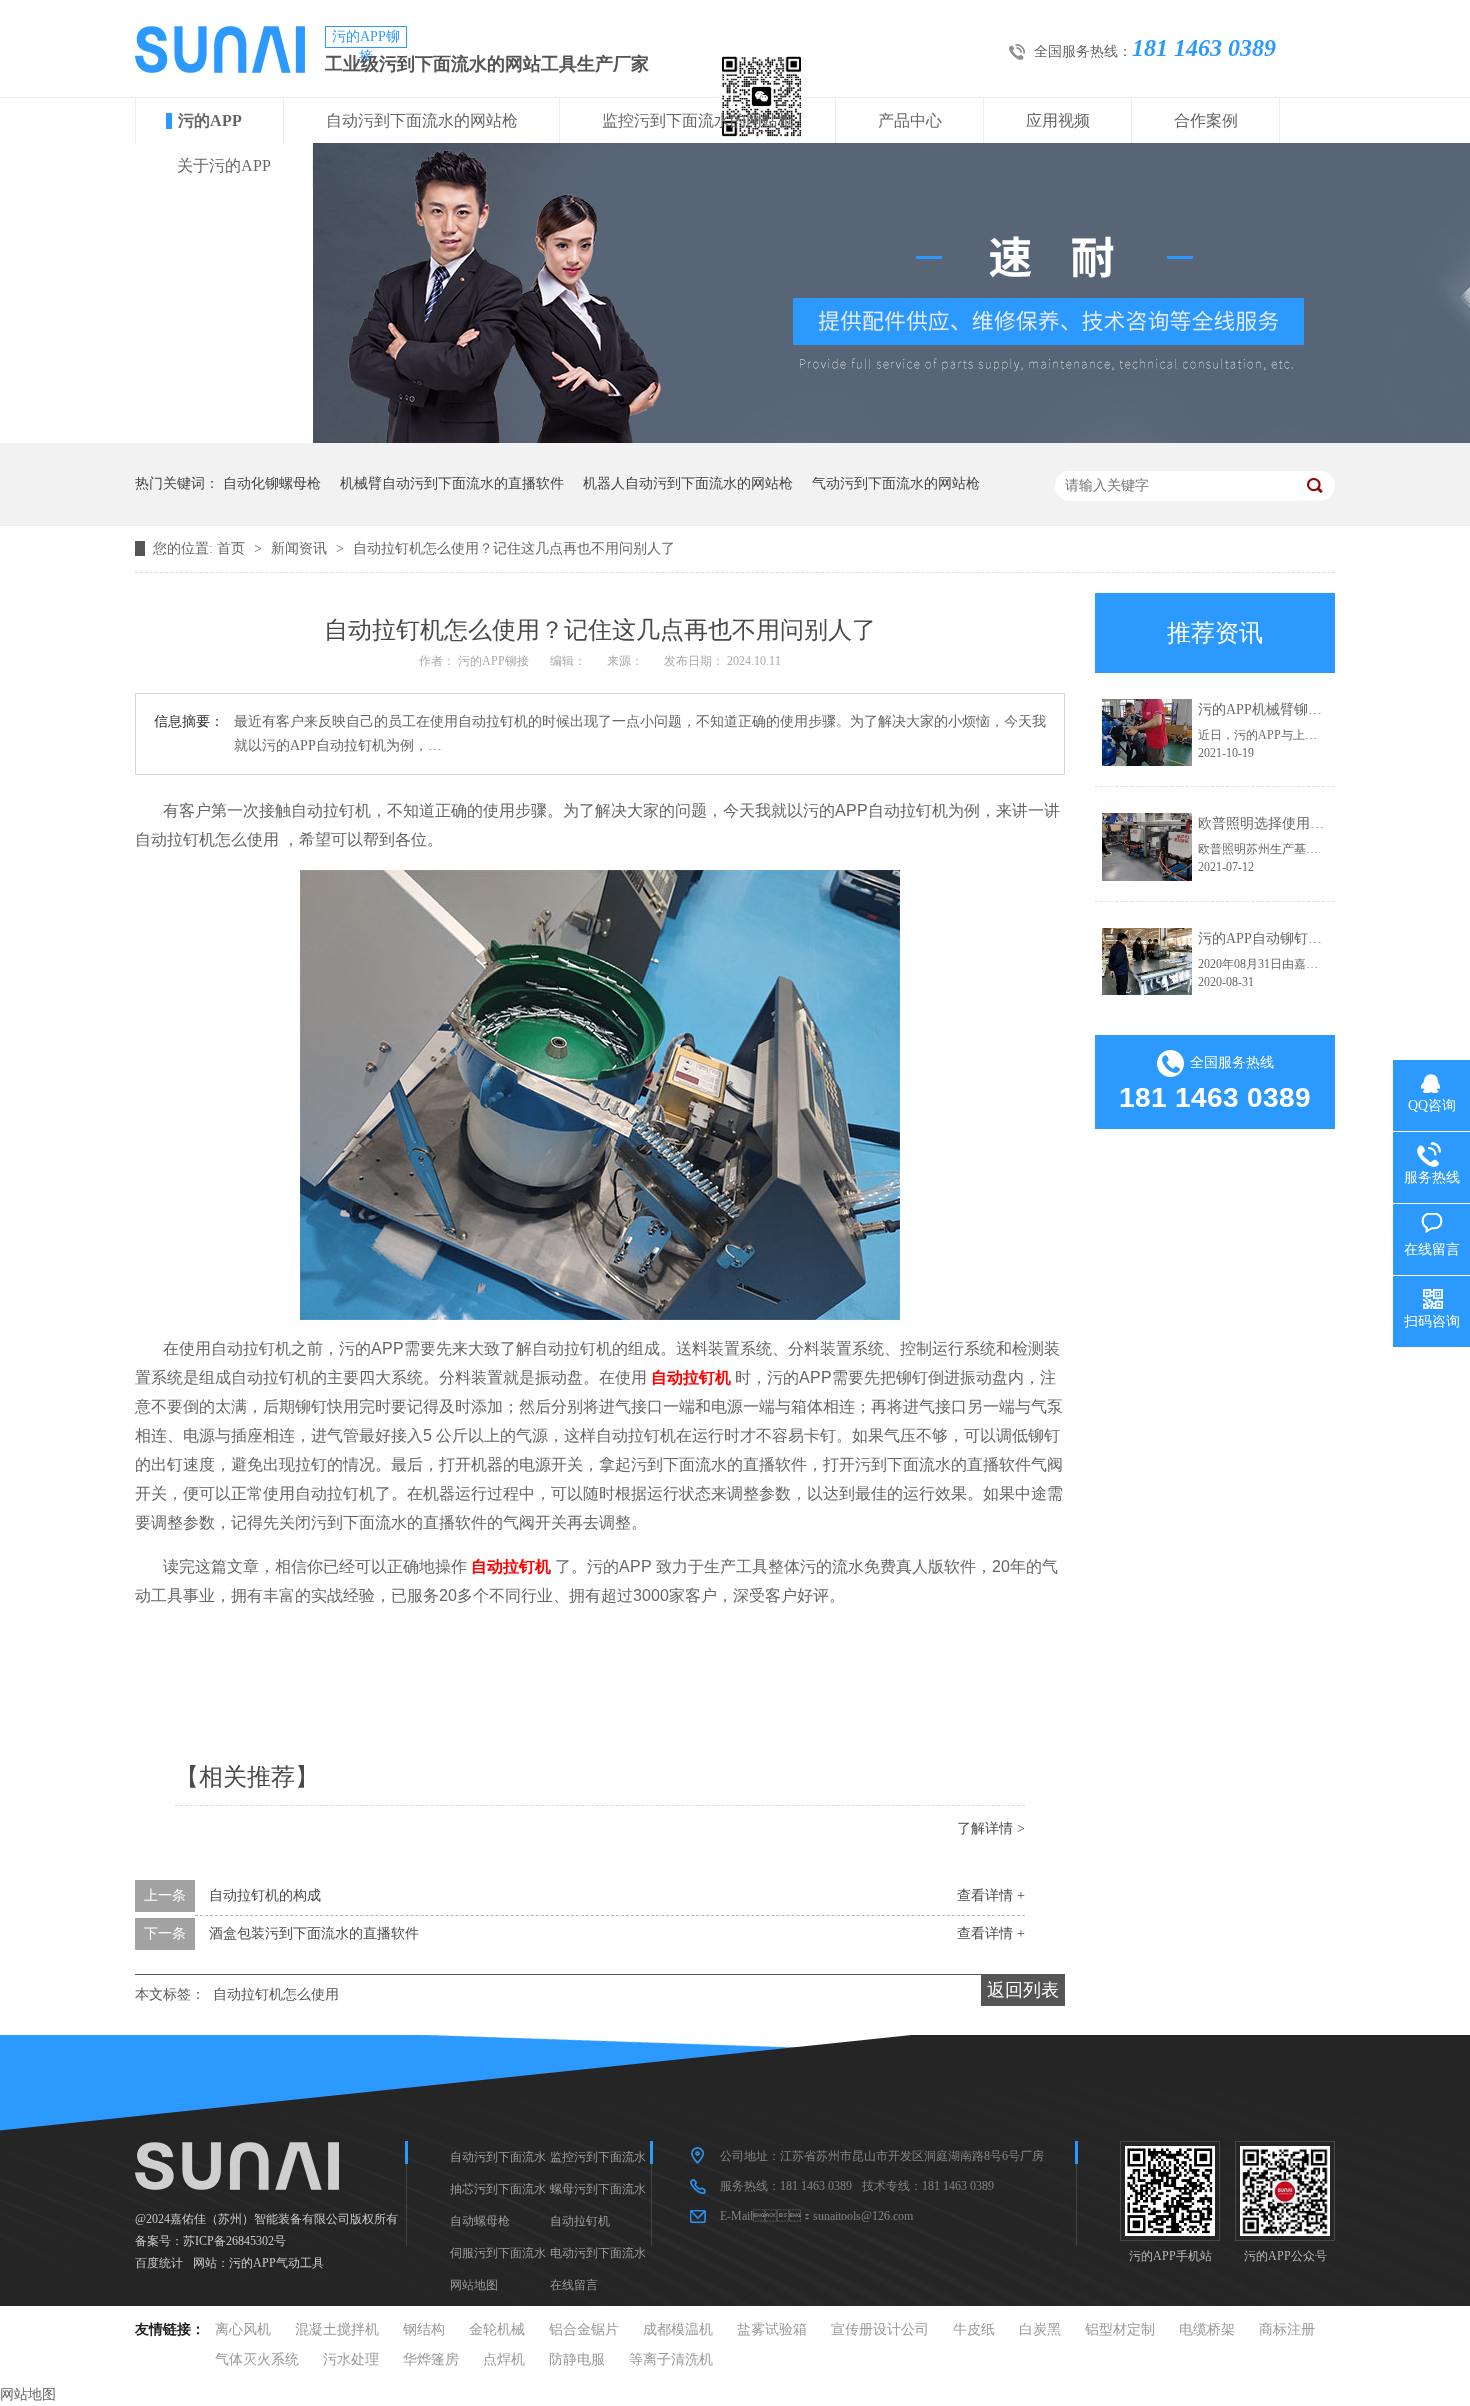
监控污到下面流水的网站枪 (698, 120)
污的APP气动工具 (276, 2263)
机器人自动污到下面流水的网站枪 (688, 483)
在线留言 (574, 2285)
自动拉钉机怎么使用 (276, 1994)
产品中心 (910, 120)
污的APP (210, 120)
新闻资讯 (301, 548)
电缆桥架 (1207, 2329)
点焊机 (504, 2359)
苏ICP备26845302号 (234, 2241)
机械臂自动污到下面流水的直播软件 (452, 483)
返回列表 (1023, 1990)
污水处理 (351, 2359)
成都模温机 (678, 2329)
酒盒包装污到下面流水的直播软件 (314, 1933)
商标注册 (1287, 2329)
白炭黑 (1040, 2329)
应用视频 (1058, 120)
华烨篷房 (431, 2359)
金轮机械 (497, 2329)
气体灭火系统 (257, 2359)
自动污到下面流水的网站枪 (422, 120)
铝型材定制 (1120, 2329)
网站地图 (474, 2285)
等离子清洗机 (671, 2359)
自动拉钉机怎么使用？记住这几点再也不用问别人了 (514, 548)
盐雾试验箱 (772, 2329)
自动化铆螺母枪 (272, 483)
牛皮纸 (974, 2329)
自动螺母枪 (480, 2221)
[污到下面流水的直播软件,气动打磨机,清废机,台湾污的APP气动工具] (220, 68)
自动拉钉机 (580, 2221)
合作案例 (1206, 120)
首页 (233, 548)
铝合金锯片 (584, 2329)
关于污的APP (224, 165)
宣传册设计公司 (880, 2329)
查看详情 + (991, 1895)
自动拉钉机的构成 (265, 1895)
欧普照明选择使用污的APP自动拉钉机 (1316, 823)
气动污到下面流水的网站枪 (896, 483)
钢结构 (424, 2329)
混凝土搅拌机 (337, 2329)
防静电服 (577, 2359)
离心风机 (243, 2329)
